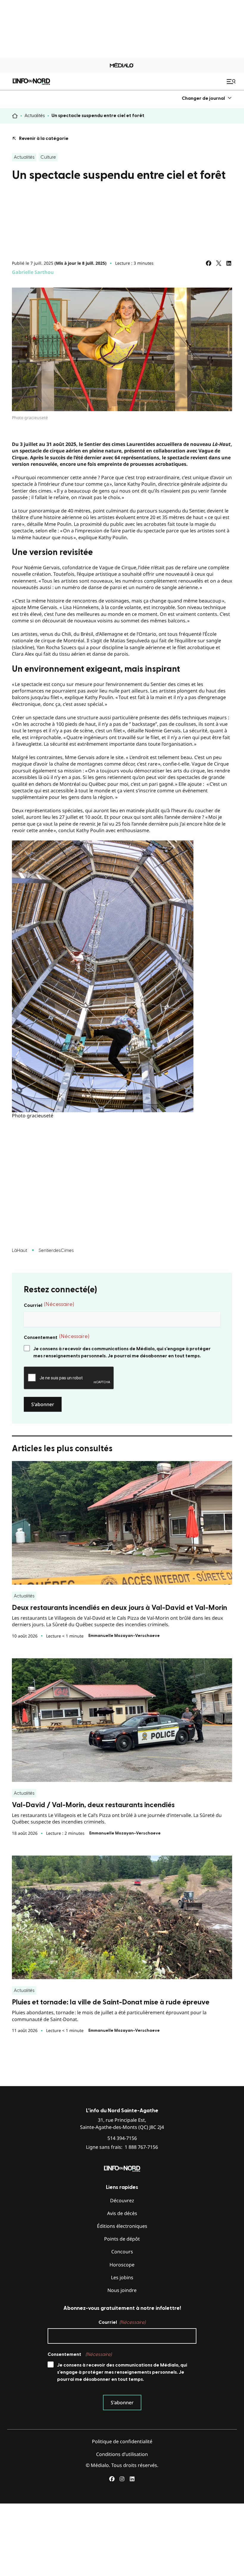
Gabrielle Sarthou (33, 272)
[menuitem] (207, 98)
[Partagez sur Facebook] (209, 263)
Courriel (49, 1305)
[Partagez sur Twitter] (219, 263)
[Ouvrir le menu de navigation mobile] (232, 81)
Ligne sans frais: (122, 2147)
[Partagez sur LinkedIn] (229, 263)
